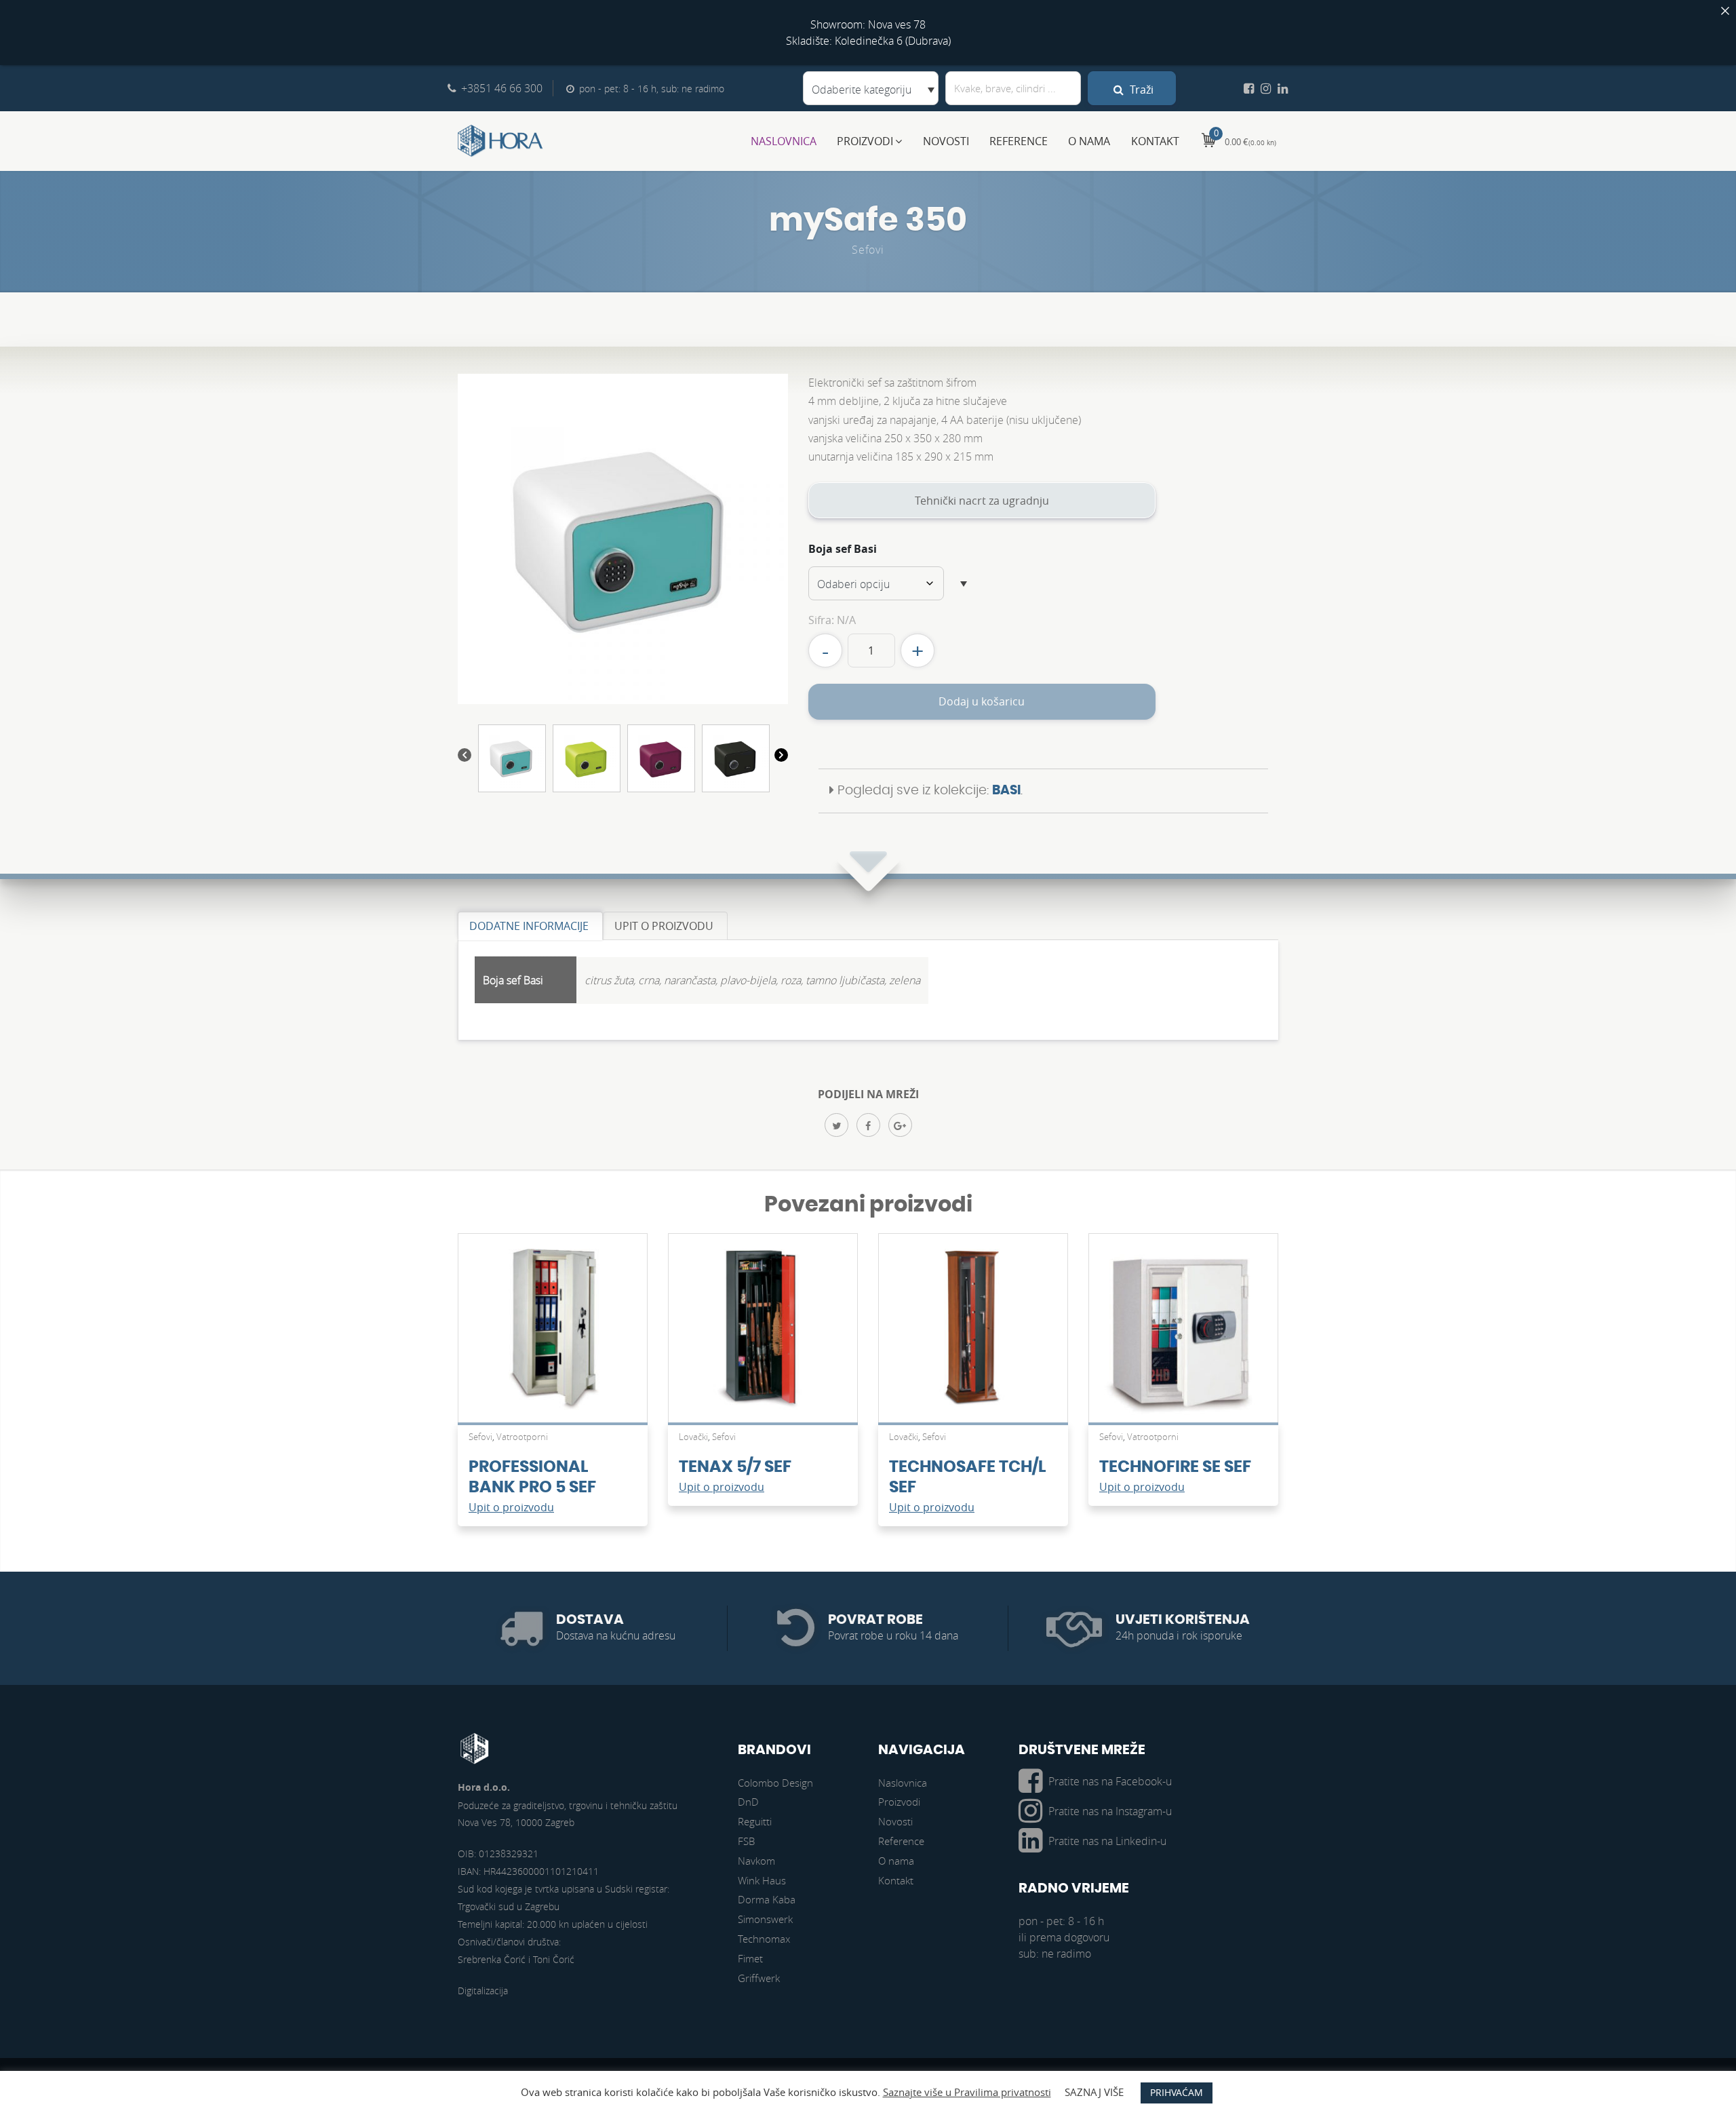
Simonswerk (765, 1919)
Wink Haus (762, 1880)
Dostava (590, 1620)
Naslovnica (784, 141)
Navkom (756, 1861)
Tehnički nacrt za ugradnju (982, 501)
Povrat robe (875, 1620)
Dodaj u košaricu (982, 701)
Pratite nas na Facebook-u (1110, 1781)
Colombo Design (775, 1783)
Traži (1140, 90)
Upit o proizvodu (511, 1507)
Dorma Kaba (767, 1899)
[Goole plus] (900, 1125)
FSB (746, 1841)
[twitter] (836, 1125)
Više (553, 1335)
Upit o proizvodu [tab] (664, 926)
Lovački (693, 1437)
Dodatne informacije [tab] (529, 926)
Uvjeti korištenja (1183, 1620)
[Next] (781, 757)
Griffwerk (759, 1978)
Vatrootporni (522, 1437)
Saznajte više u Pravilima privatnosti (967, 2092)
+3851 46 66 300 (502, 88)
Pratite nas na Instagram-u (1110, 1811)
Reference (1019, 141)
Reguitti (755, 1821)
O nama (1089, 141)
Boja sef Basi (843, 549)
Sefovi (868, 250)
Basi (1006, 791)
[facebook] (868, 1125)
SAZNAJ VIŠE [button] (1094, 2092)
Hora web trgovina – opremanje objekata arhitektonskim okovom (500, 141)
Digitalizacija (483, 1991)
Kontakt (1155, 141)
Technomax (764, 1939)
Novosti (946, 141)
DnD (748, 1802)
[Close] (1725, 11)
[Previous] (465, 757)
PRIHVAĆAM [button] (1177, 2092)
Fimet (750, 1958)
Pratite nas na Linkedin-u (1107, 1841)
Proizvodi (865, 141)
